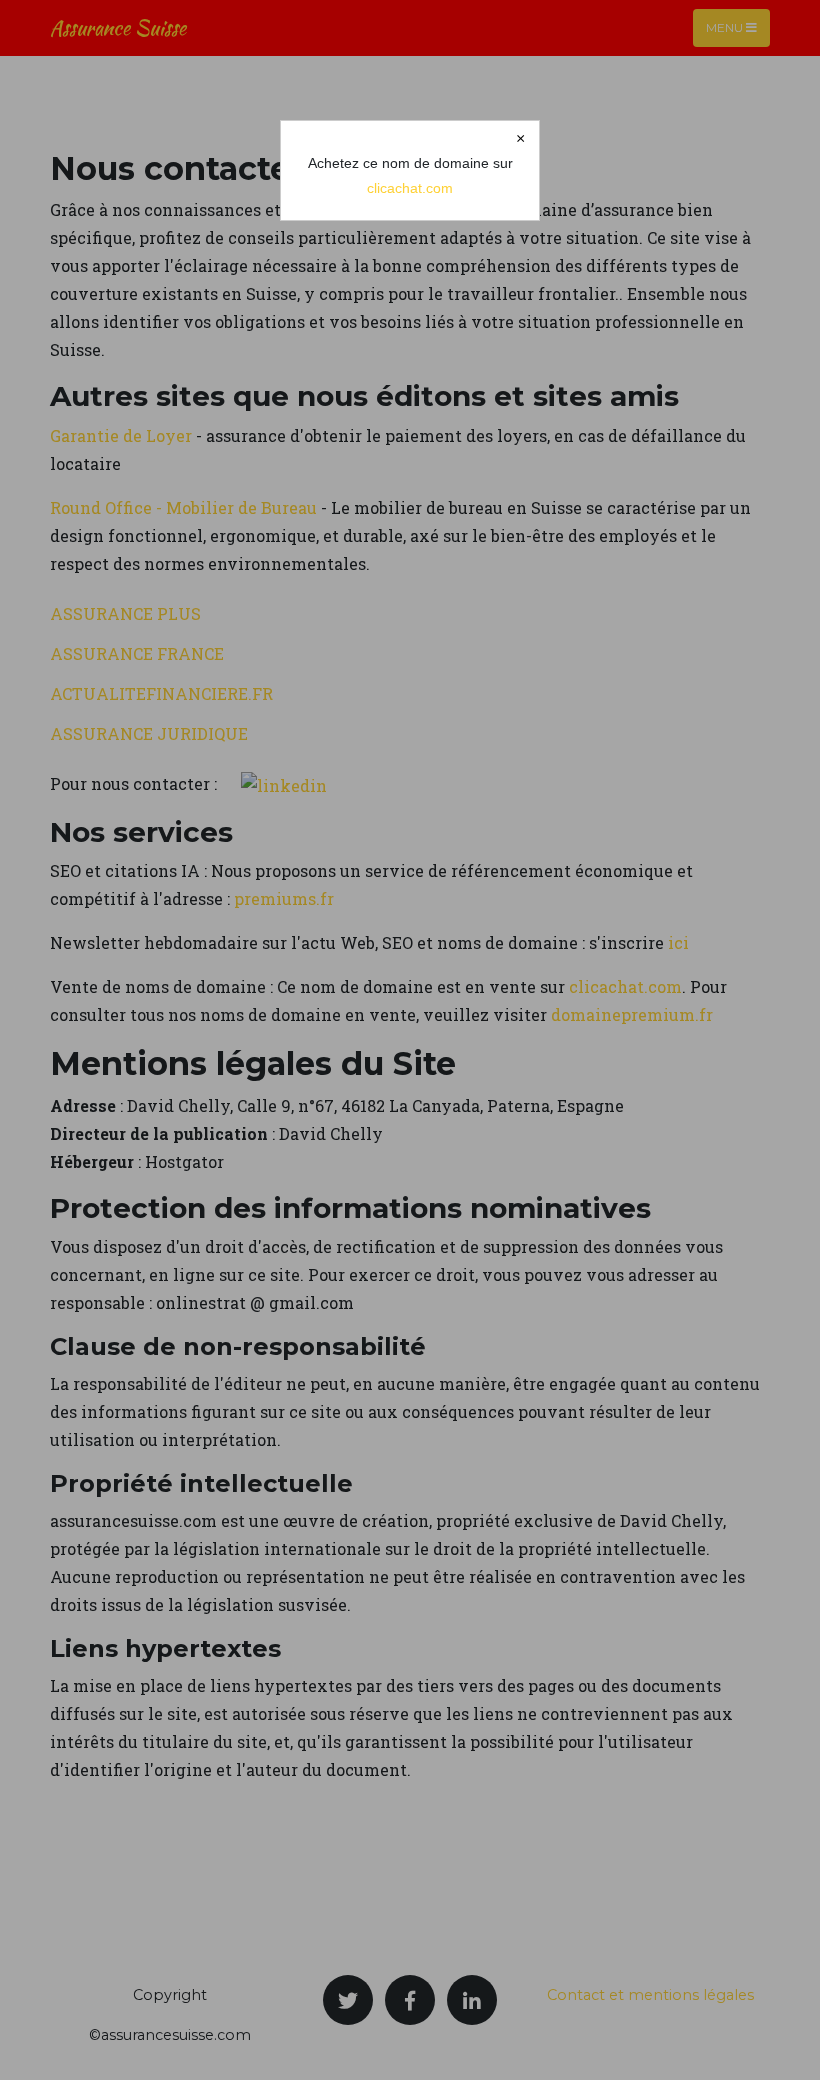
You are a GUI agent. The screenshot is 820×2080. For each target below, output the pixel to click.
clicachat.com (410, 188)
